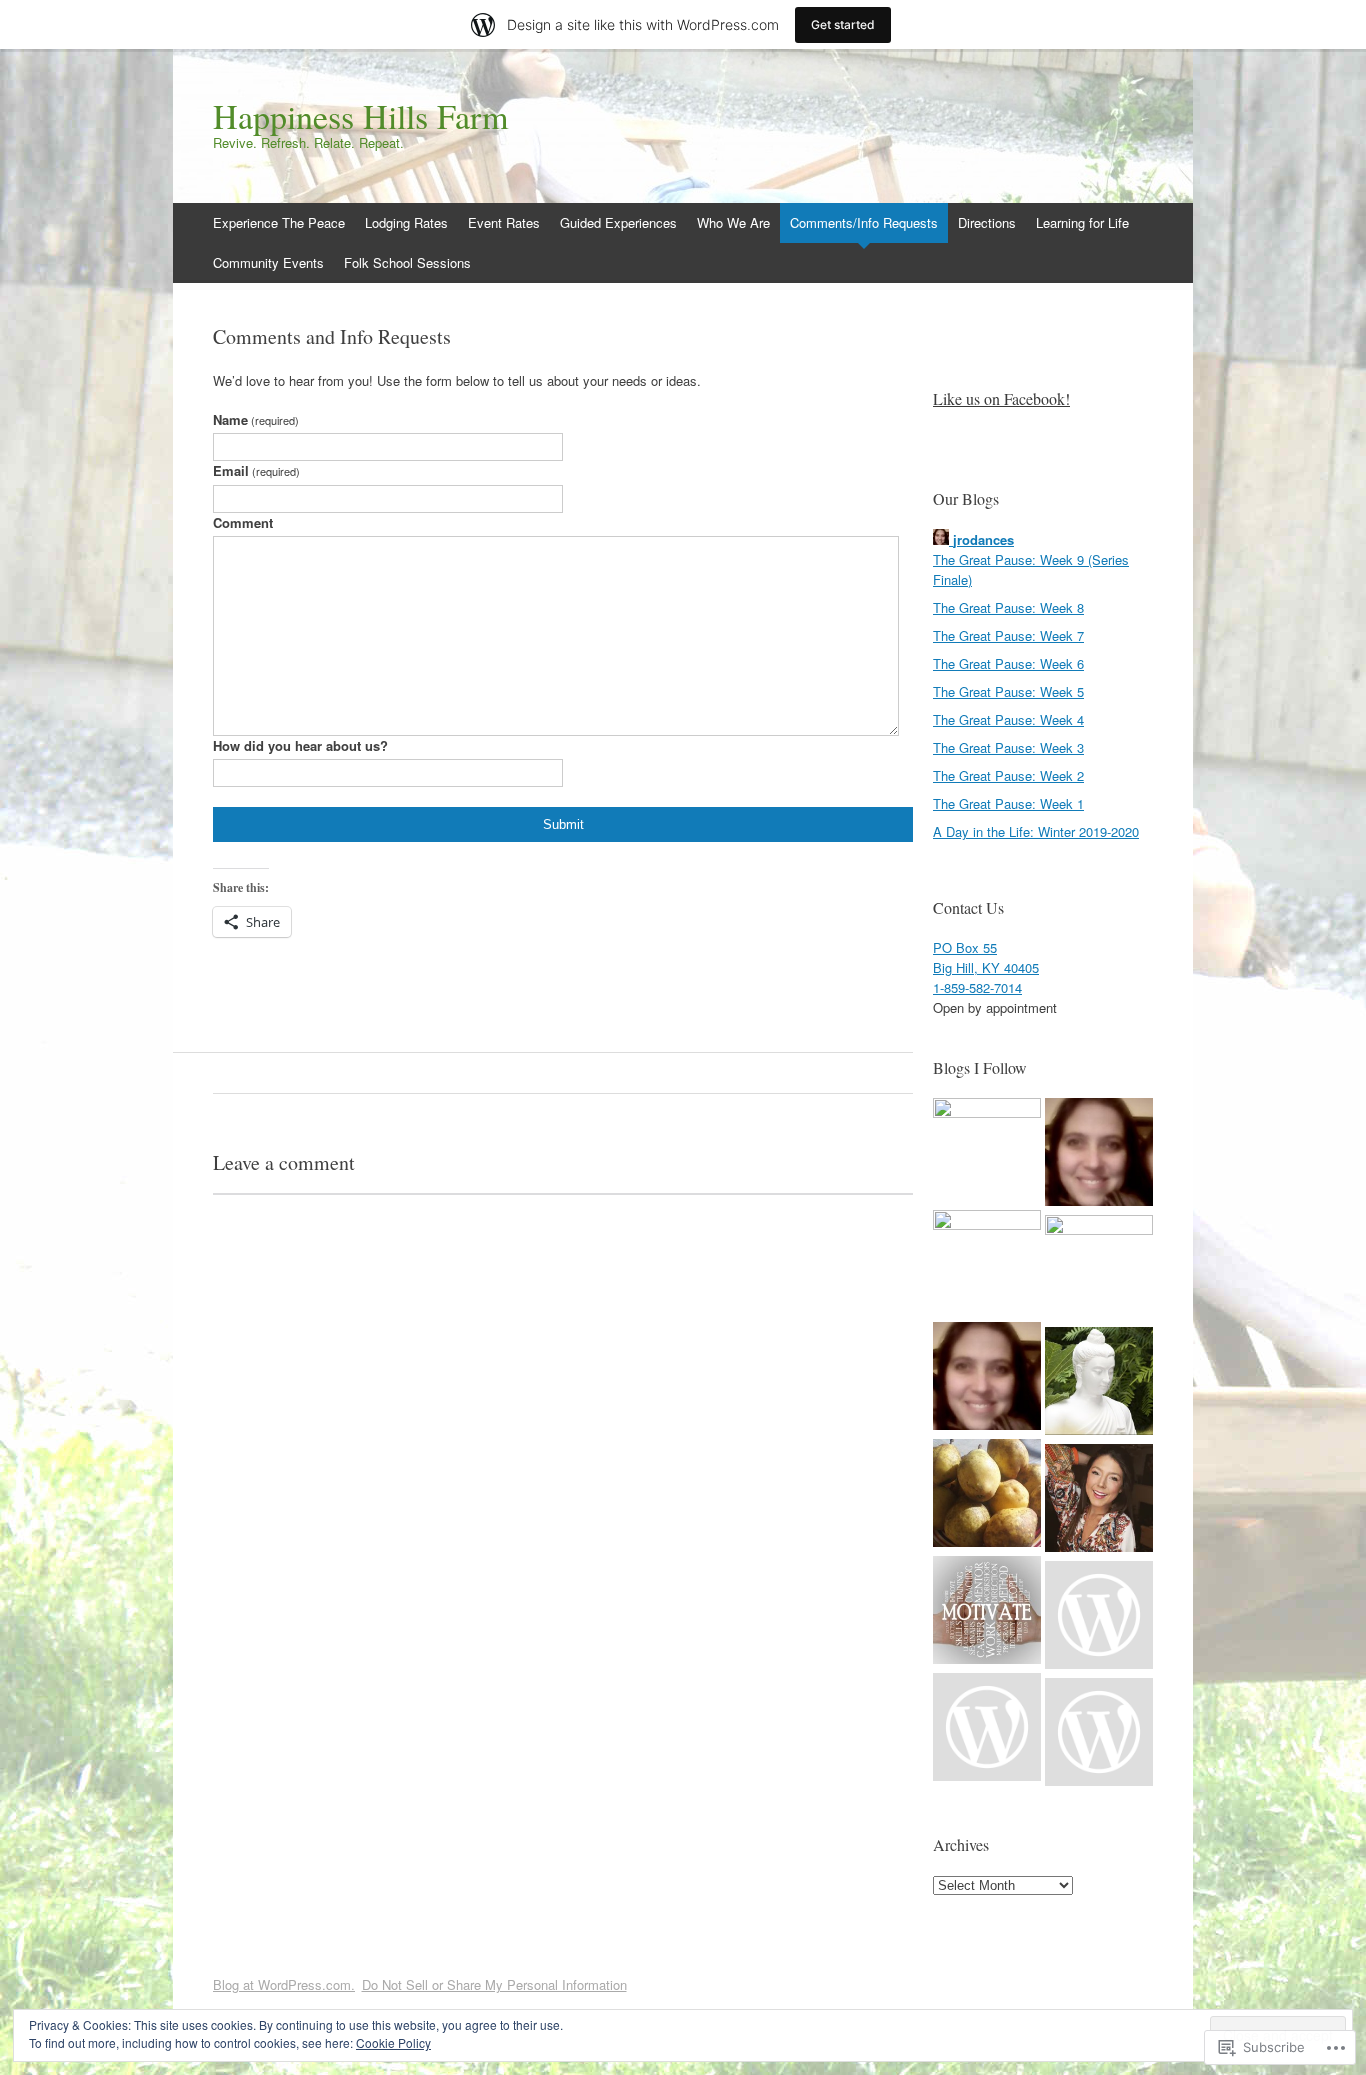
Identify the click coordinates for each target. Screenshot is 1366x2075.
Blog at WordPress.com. (284, 1984)
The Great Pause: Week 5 (1008, 691)
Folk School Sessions (407, 262)
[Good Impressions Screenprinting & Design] (987, 1264)
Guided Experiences (618, 222)
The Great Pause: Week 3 (1008, 747)
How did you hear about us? (300, 745)
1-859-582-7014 (977, 987)
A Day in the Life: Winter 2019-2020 (1036, 831)
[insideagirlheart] (987, 1612)
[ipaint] (987, 1729)
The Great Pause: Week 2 (1008, 775)
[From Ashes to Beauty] (987, 1152)
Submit (563, 824)
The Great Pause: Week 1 (1008, 803)
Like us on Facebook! (1001, 398)
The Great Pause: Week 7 (1008, 635)
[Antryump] (1099, 1383)
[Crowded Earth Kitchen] (987, 1495)
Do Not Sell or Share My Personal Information (494, 1984)
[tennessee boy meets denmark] (1099, 1617)
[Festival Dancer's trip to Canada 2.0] (1099, 1734)
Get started (843, 24)
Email (256, 470)
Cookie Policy (393, 2042)
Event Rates (504, 222)
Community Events (268, 262)
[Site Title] (1099, 1154)
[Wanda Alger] (1099, 1269)
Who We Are (733, 222)
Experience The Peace (279, 222)
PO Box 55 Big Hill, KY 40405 (986, 957)
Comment (243, 522)
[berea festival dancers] (987, 1378)
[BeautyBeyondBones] (1099, 1500)
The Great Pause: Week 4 (1008, 719)
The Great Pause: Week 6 (1008, 663)
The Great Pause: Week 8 (1008, 607)
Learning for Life (1082, 222)
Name (256, 419)
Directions (987, 222)
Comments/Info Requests (864, 222)
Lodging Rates (406, 222)
